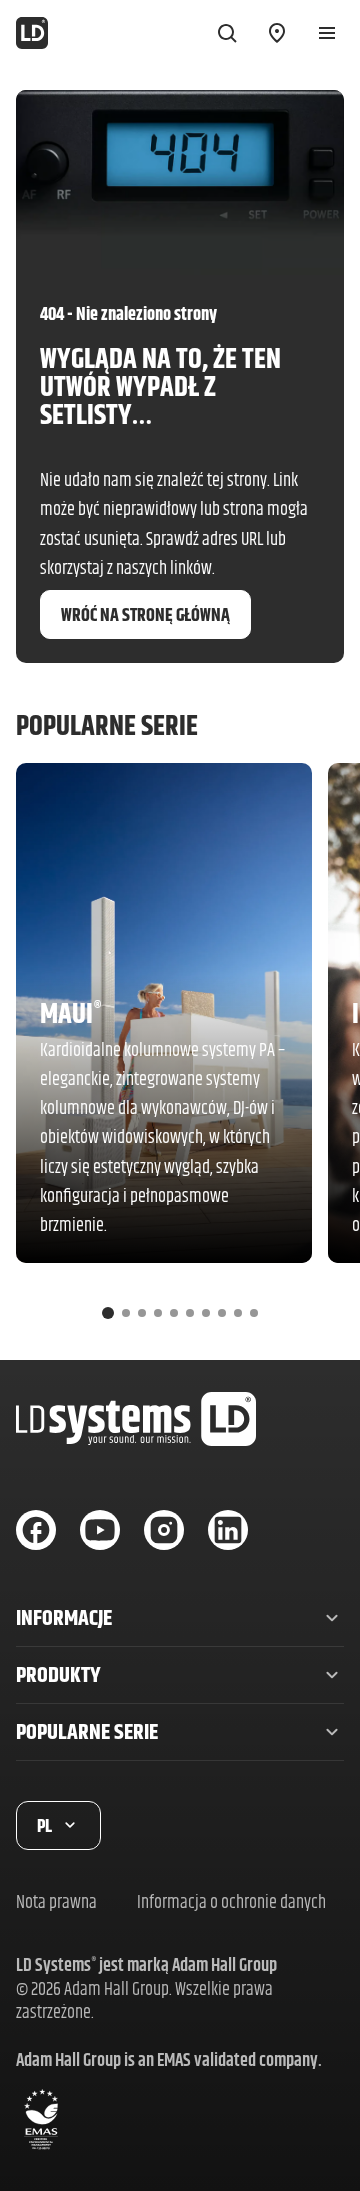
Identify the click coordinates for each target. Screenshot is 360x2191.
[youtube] (100, 1530)
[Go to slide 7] (206, 1313)
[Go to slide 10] (254, 1313)
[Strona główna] (32, 33)
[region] (180, 1049)
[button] (180, 1618)
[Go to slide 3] (142, 1313)
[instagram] (164, 1530)
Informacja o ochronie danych (231, 1901)
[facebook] (36, 1530)
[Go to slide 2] (126, 1313)
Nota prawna (56, 1901)
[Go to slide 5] (174, 1313)
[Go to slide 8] (222, 1313)
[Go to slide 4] (158, 1313)
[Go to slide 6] (190, 1313)
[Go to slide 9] (238, 1313)
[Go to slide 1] (108, 1313)
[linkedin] (228, 1530)
